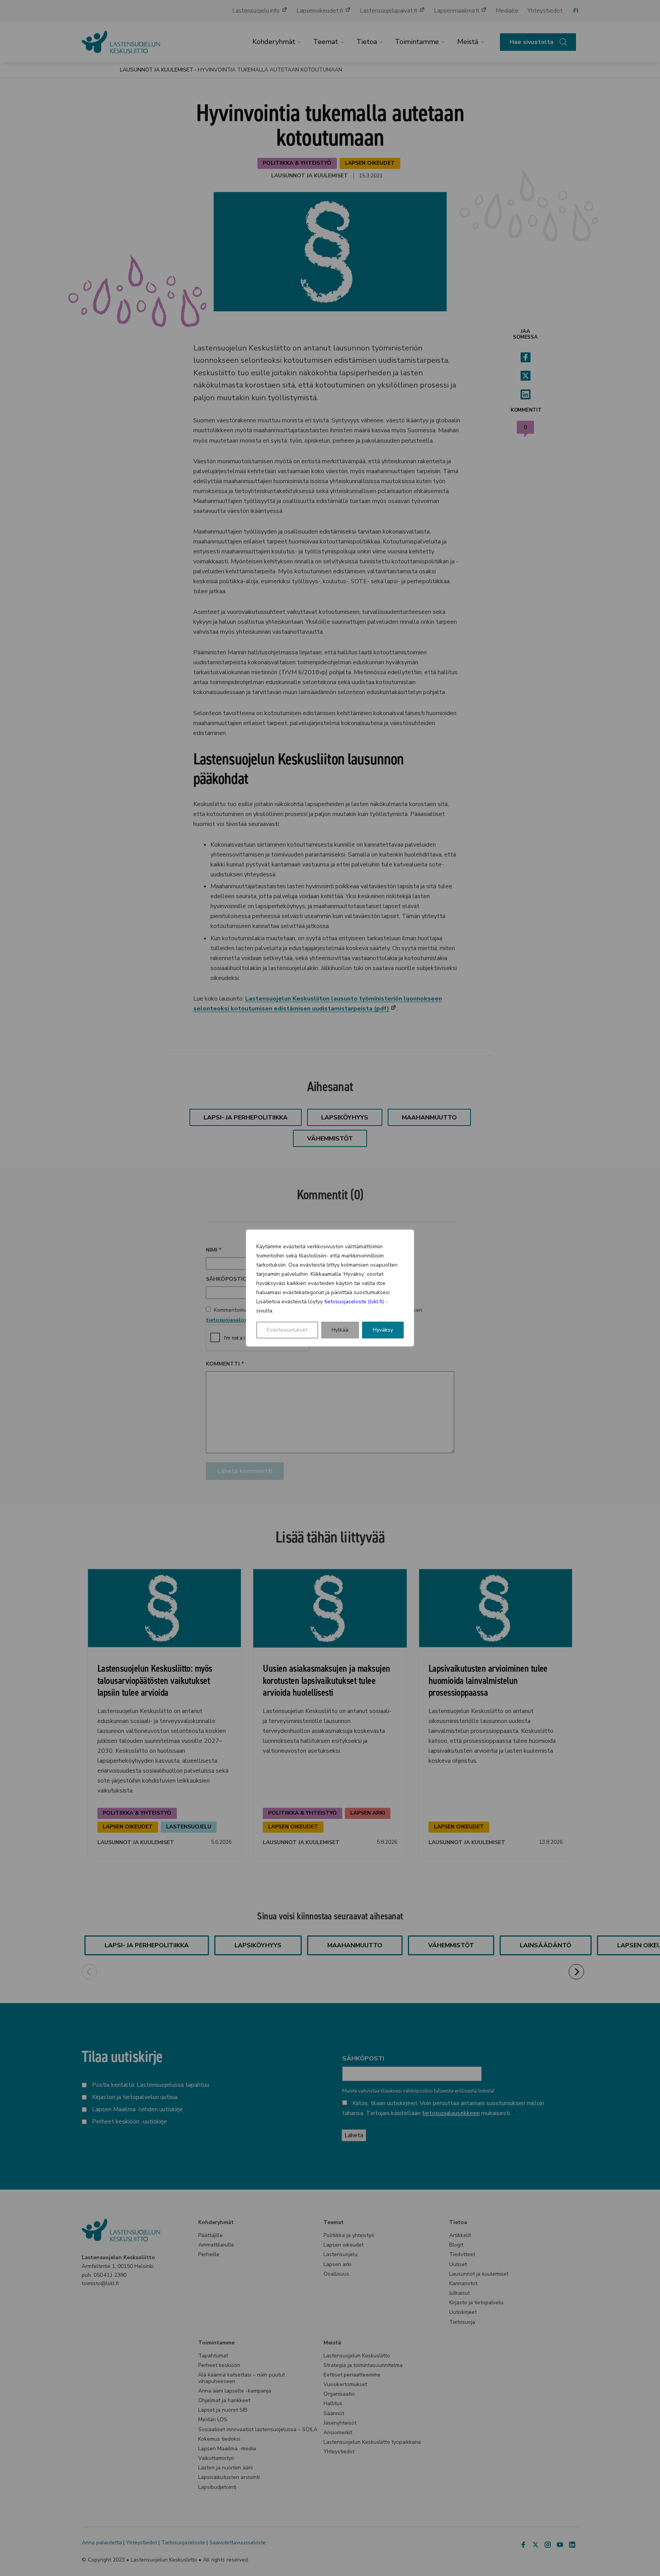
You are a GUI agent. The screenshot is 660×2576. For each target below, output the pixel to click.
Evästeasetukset (287, 1330)
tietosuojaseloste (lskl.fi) (354, 1302)
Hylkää (340, 1330)
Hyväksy (383, 1330)
